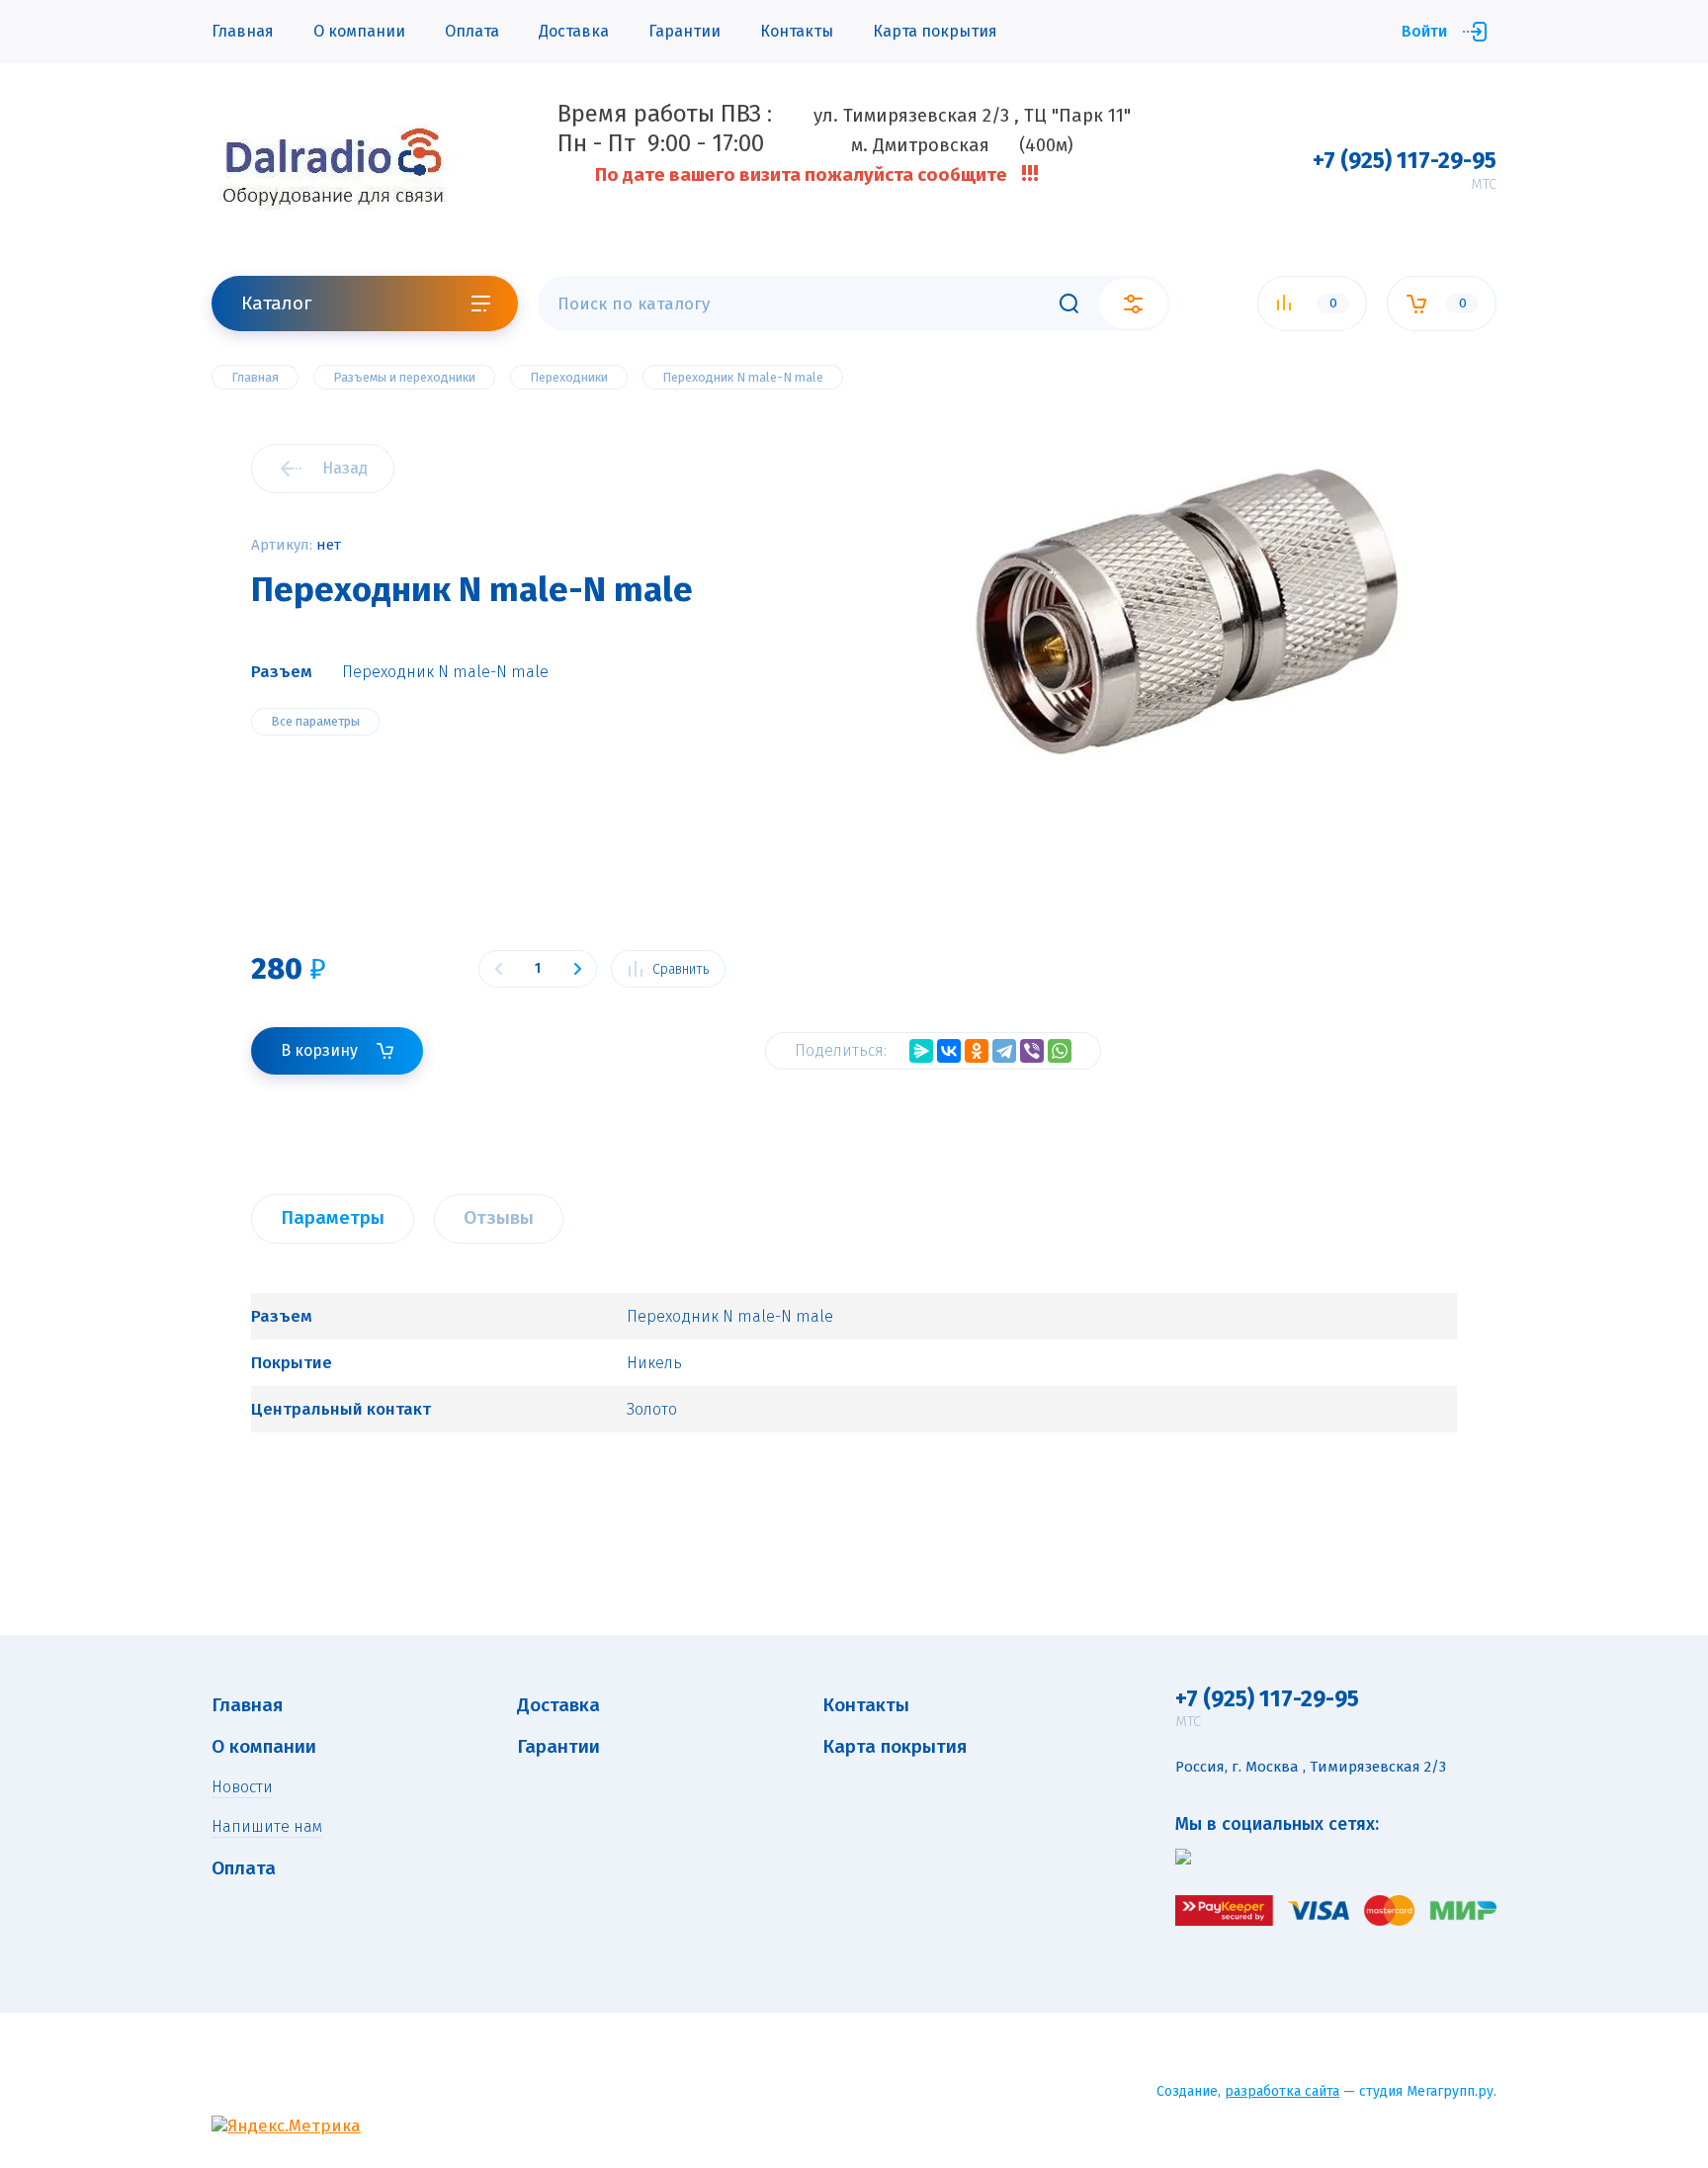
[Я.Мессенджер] (921, 1051)
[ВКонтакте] (949, 1051)
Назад (345, 468)
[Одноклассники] (977, 1051)
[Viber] (1032, 1051)
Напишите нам (267, 1826)
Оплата (472, 31)
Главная (243, 31)
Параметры (333, 1217)
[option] (1185, 716)
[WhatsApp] (1060, 1051)
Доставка (574, 31)
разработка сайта (1282, 2091)
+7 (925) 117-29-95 (1405, 160)
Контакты (797, 31)
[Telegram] (1004, 1051)
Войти (1424, 31)
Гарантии (684, 31)
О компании (359, 31)
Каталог (276, 303)
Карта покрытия (935, 31)
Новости (242, 1787)
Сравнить (681, 969)
